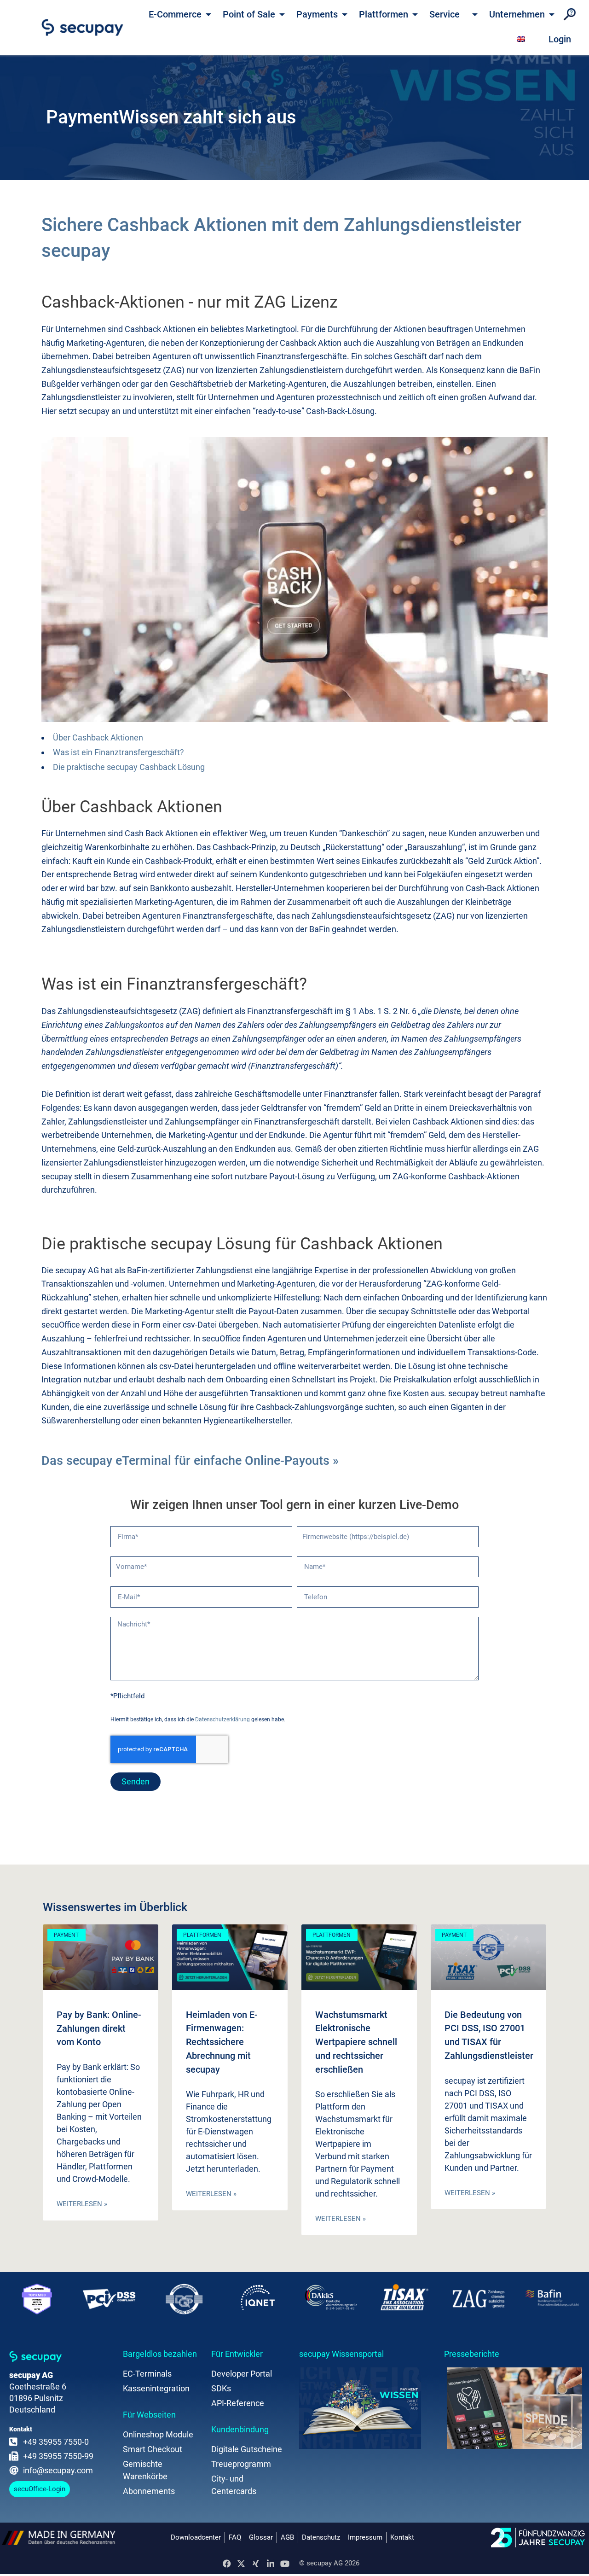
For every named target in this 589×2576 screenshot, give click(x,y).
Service (445, 14)
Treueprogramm (241, 2464)
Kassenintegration (156, 2388)
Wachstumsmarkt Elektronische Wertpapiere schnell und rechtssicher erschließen (356, 2042)
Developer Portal (242, 2374)
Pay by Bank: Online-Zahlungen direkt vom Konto (99, 2028)
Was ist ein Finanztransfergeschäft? (118, 752)
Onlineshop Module (158, 2434)
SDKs (221, 2388)
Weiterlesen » (82, 2204)
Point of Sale (249, 14)
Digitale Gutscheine (247, 2449)
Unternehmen (517, 14)
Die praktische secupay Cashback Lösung (129, 767)
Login (560, 39)
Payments (317, 14)
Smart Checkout (153, 2449)
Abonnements (149, 2491)
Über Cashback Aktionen (98, 737)
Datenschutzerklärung (222, 1719)
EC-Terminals (147, 2374)
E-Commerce (175, 14)
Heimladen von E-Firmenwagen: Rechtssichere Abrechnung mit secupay (222, 2042)
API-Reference (238, 2403)
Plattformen (384, 14)
